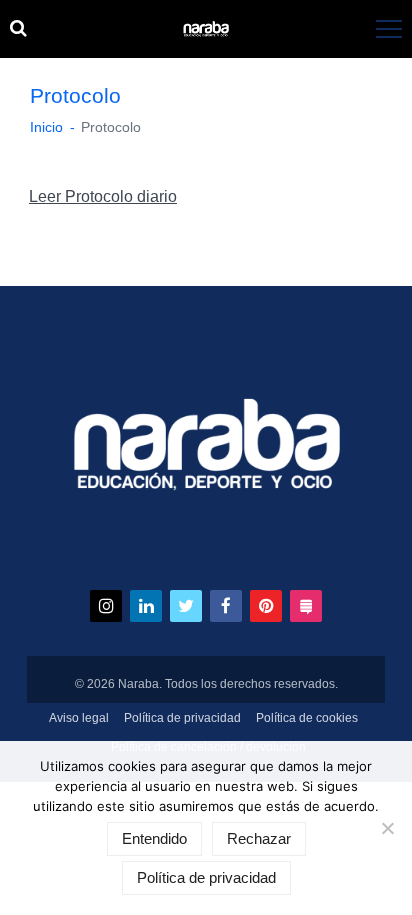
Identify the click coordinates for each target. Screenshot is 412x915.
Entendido (154, 839)
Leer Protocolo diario (103, 196)
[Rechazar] (387, 828)
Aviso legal (79, 718)
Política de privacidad (182, 718)
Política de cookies (307, 718)
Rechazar (259, 839)
